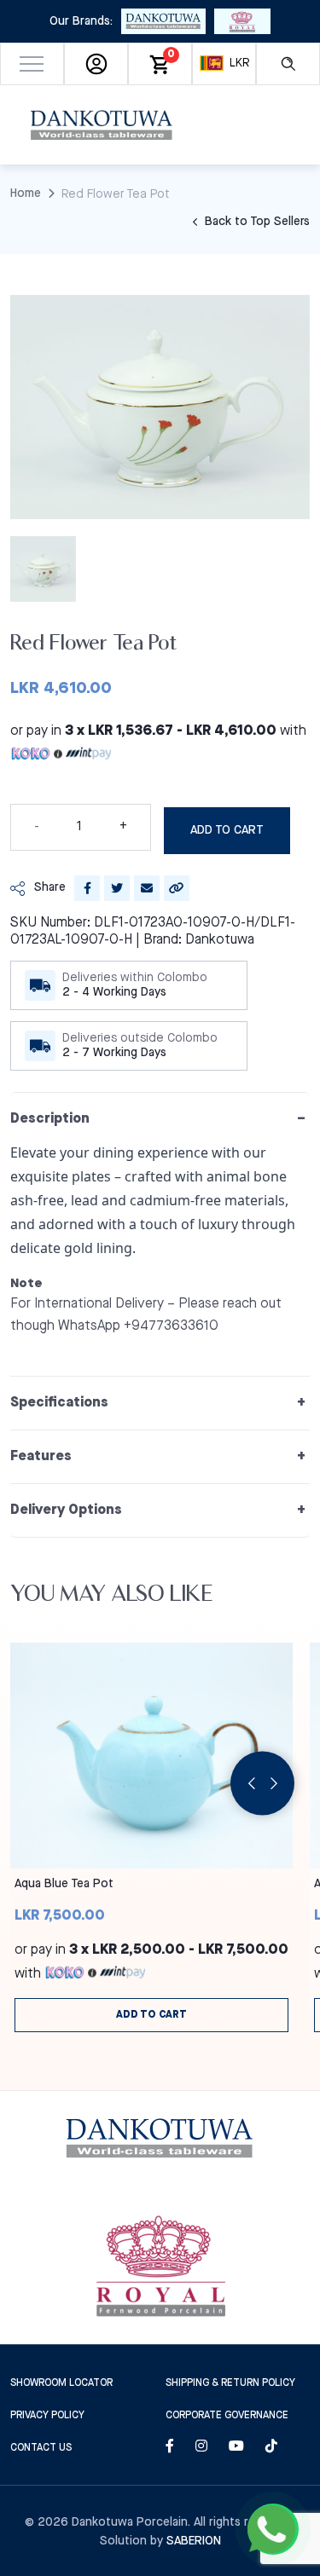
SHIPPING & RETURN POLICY (230, 2383)
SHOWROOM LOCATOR (61, 2383)
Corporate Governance (227, 2415)
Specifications (59, 1403)
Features (41, 1456)
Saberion (194, 2541)
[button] (32, 64)
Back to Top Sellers (256, 222)
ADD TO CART (227, 830)
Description (50, 1119)
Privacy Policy (47, 2415)
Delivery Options (66, 1510)
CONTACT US (41, 2448)
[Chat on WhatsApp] (273, 2529)
